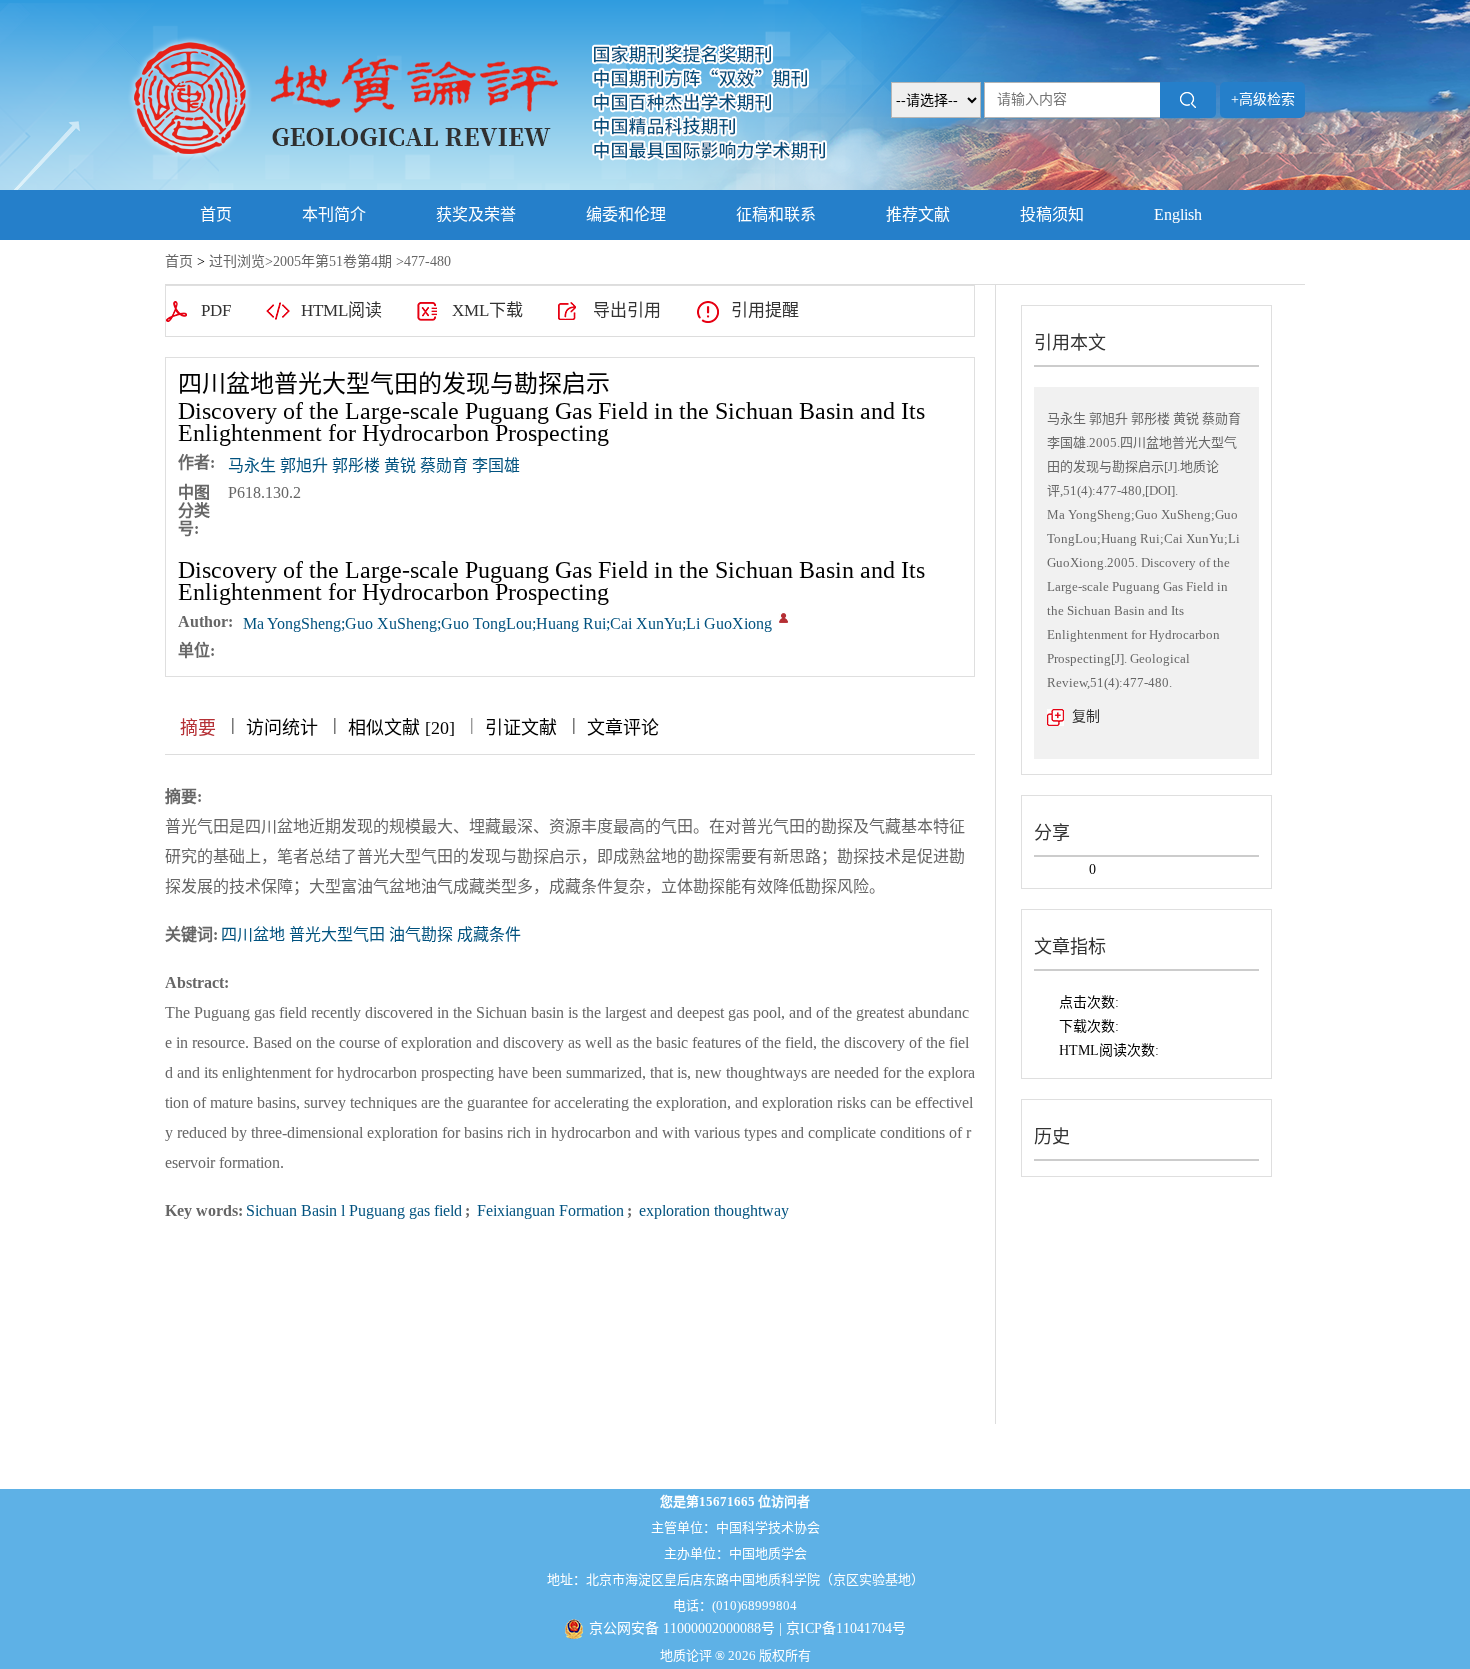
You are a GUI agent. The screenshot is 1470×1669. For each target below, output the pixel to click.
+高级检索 (1263, 99)
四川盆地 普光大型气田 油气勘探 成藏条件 (371, 934)
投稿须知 (1052, 214)
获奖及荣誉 (476, 214)
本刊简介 (334, 214)
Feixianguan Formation (548, 1210)
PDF (216, 310)
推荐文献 (918, 214)
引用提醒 (765, 310)
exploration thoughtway (712, 1210)
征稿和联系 (776, 214)
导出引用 (627, 310)
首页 (216, 214)
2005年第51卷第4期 (332, 261)
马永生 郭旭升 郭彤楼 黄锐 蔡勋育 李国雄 (374, 465)
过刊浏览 (237, 261)
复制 (1086, 716)
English (1178, 214)
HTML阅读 (341, 310)
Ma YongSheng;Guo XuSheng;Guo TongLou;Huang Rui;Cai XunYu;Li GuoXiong (507, 623)
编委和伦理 (626, 214)
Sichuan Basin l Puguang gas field (354, 1210)
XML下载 (487, 310)
